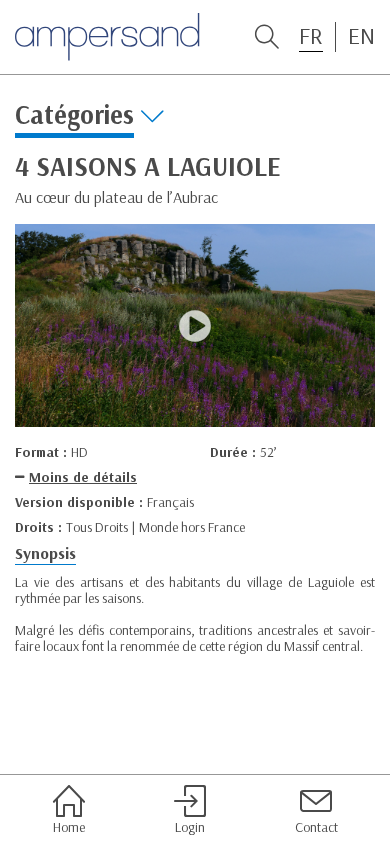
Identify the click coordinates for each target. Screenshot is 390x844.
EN (361, 36)
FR (311, 36)
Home (69, 826)
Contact (316, 826)
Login (190, 826)
